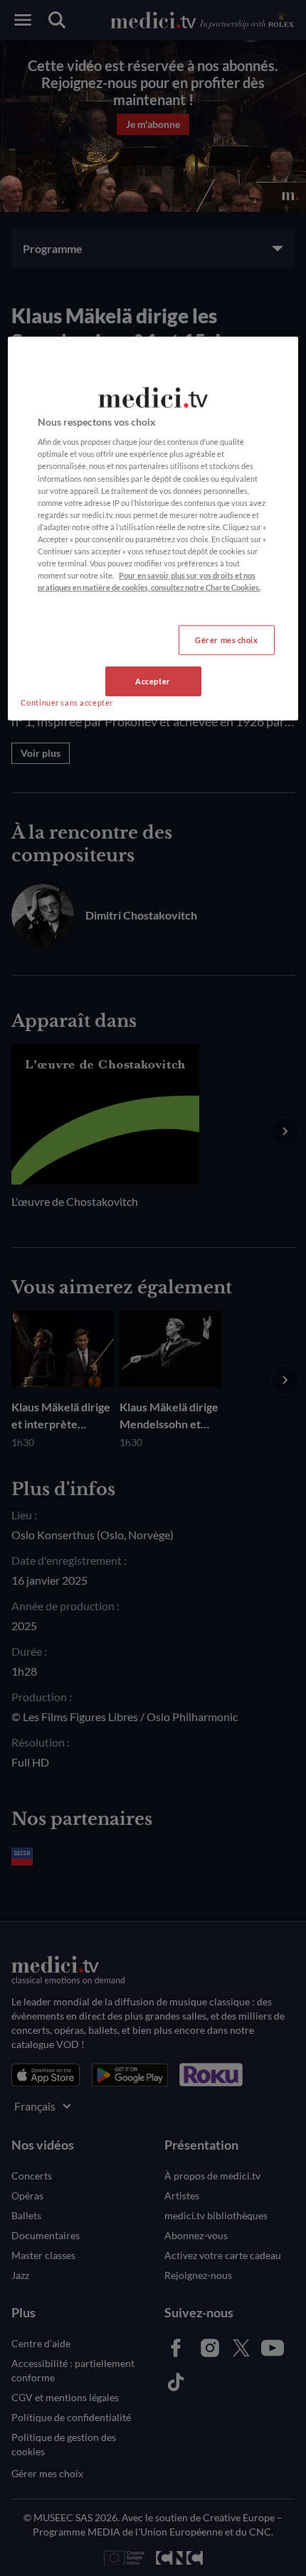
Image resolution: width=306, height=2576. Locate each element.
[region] (153, 529)
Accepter (153, 681)
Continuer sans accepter (67, 702)
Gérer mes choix (227, 640)
